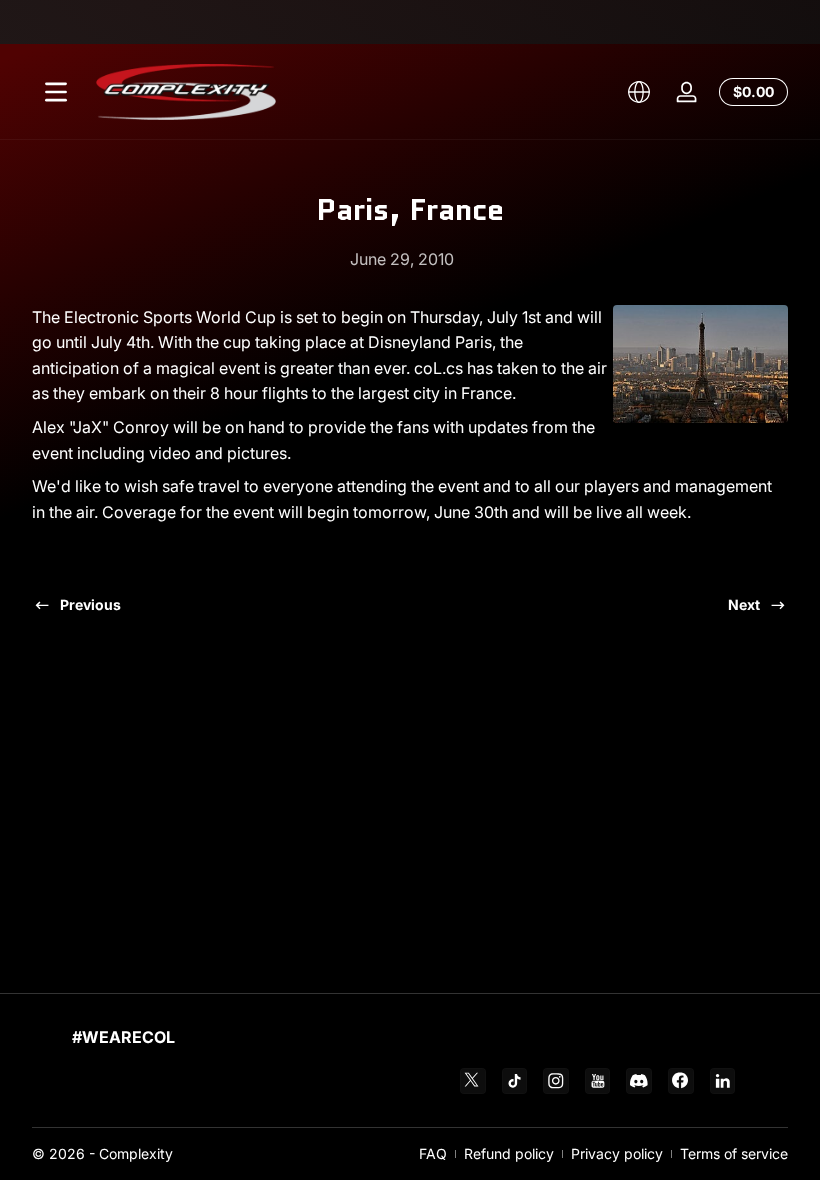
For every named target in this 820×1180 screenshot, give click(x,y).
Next (744, 604)
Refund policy (509, 1153)
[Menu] (56, 92)
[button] (639, 92)
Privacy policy (617, 1153)
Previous (90, 604)
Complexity (136, 1153)
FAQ (433, 1153)
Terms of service (734, 1153)
